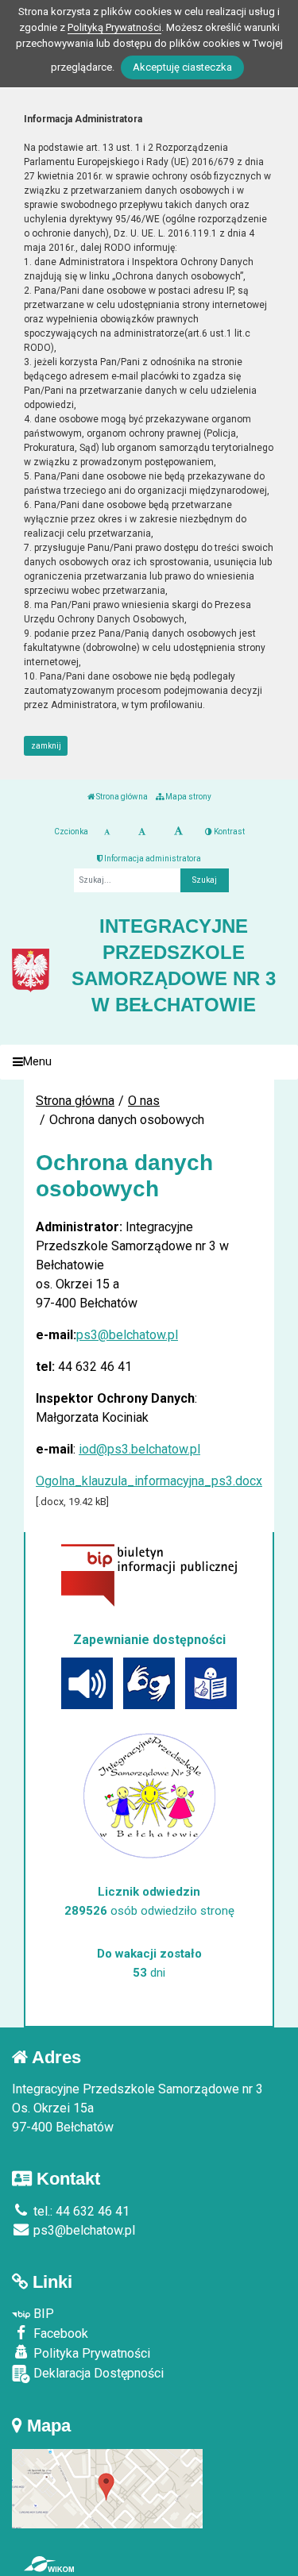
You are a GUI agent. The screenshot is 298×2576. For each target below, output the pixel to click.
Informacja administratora (152, 859)
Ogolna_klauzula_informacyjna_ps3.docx (149, 1481)
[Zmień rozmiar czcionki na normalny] (107, 832)
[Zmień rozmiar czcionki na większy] (142, 832)
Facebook (59, 2333)
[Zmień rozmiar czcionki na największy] (178, 832)
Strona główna (121, 797)
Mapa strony (188, 797)
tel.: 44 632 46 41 (80, 2211)
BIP (42, 2314)
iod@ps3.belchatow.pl (139, 1449)
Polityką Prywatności (114, 27)
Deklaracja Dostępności (97, 2373)
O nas (144, 1101)
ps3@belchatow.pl (127, 1335)
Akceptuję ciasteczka (182, 67)
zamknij (46, 746)
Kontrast (228, 832)
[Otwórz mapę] (107, 2487)
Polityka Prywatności (90, 2353)
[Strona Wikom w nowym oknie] (49, 2564)
